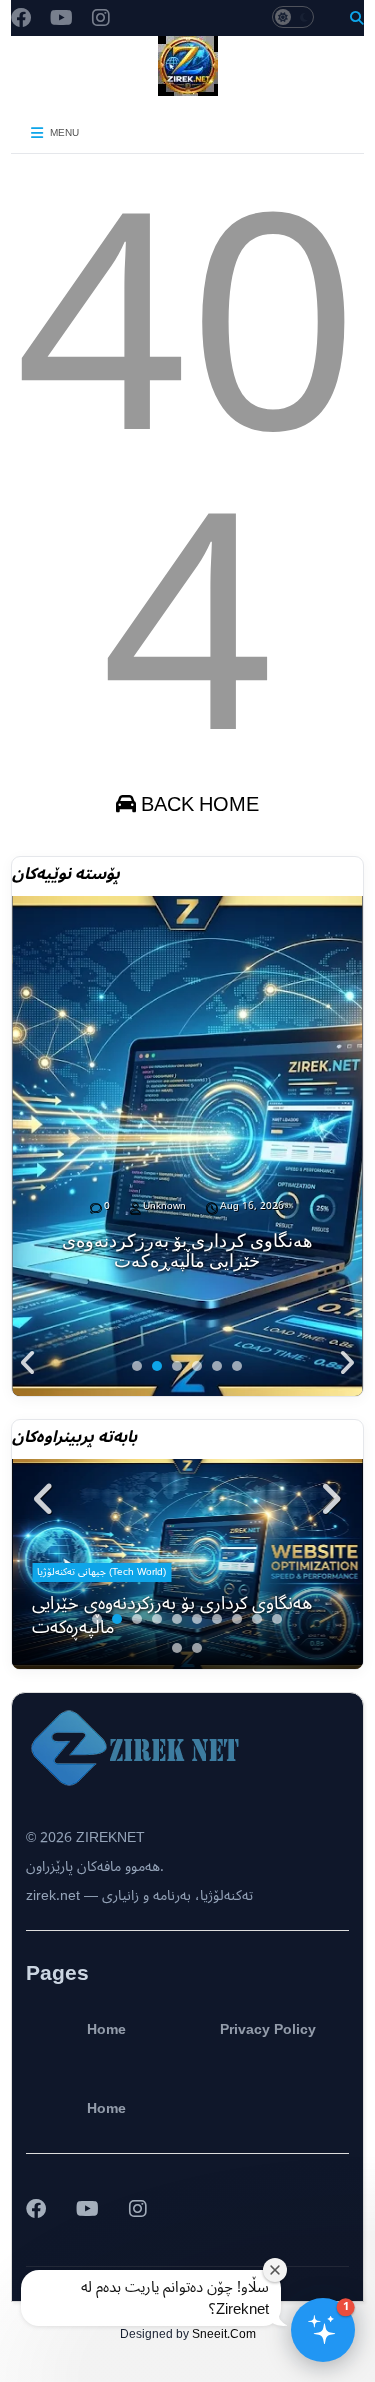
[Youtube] (61, 19)
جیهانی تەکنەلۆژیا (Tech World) (101, 1571)
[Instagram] (101, 19)
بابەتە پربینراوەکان (74, 1437)
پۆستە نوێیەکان (66, 874)
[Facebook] (21, 19)
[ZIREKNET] (188, 87)
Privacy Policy (268, 2029)
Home (106, 2029)
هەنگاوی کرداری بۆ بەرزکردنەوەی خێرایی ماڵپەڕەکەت (187, 1251)
